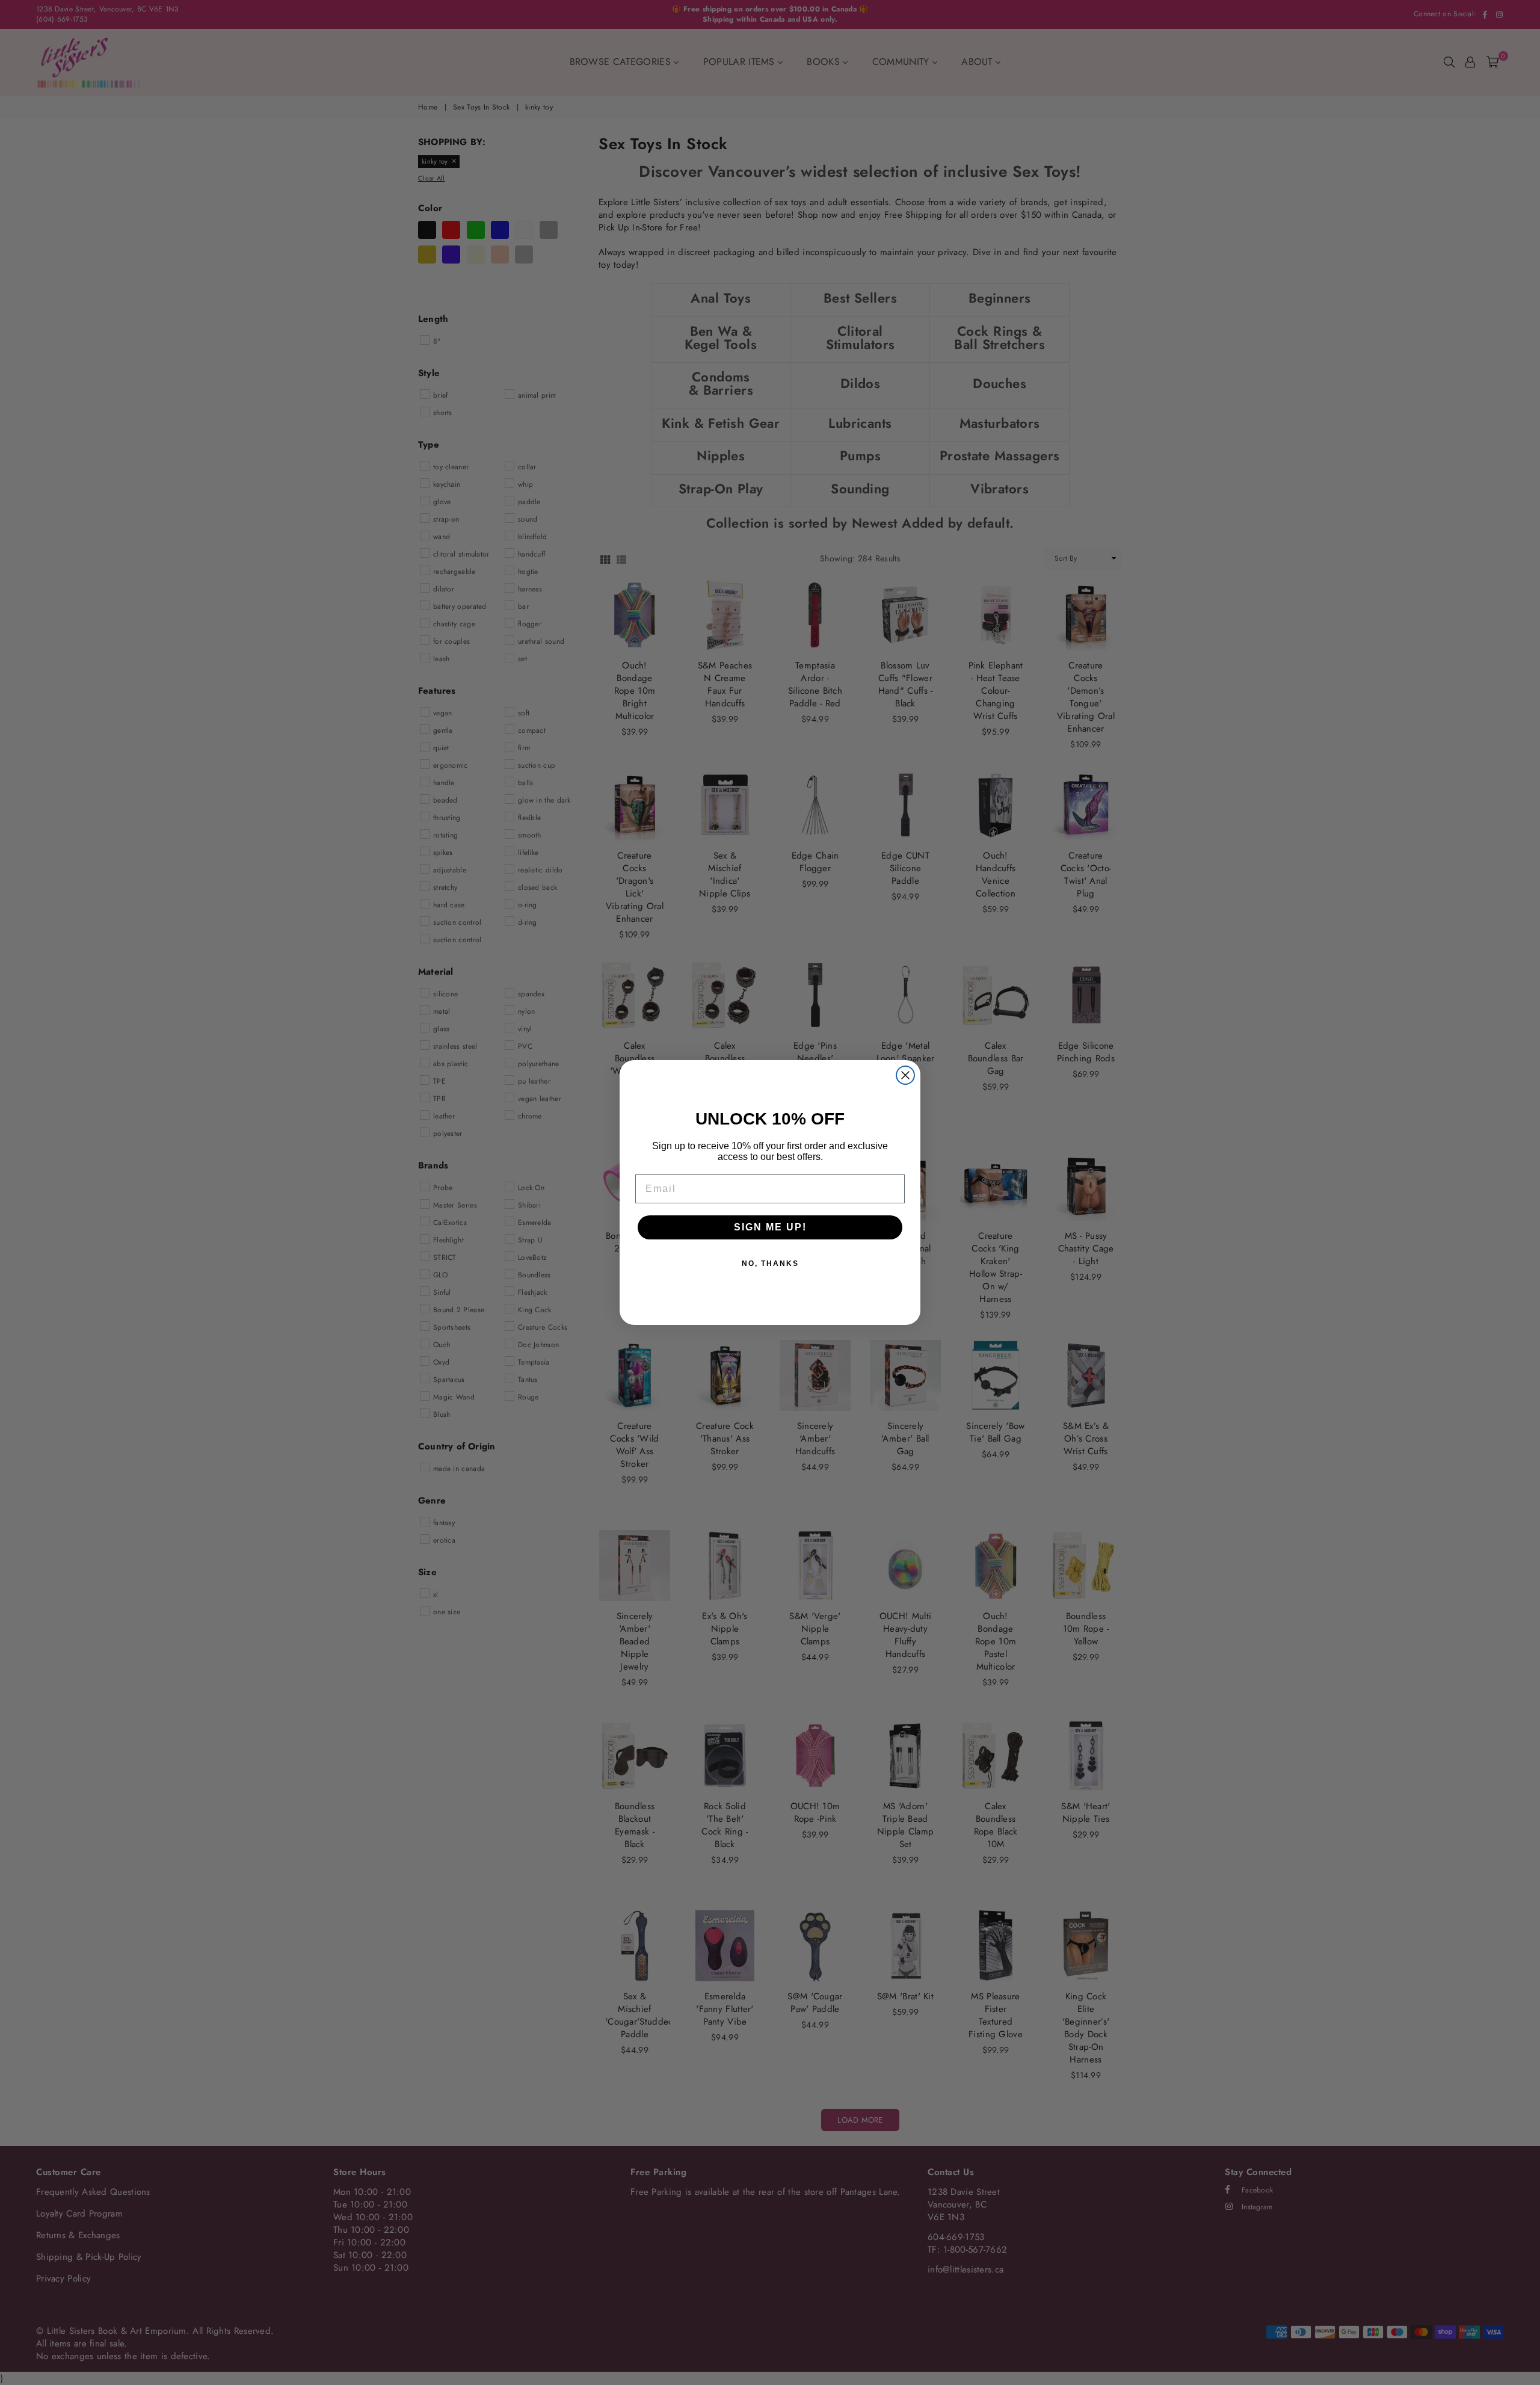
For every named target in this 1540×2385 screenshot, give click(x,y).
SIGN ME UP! (770, 1227)
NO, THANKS (770, 1263)
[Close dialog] (905, 1075)
